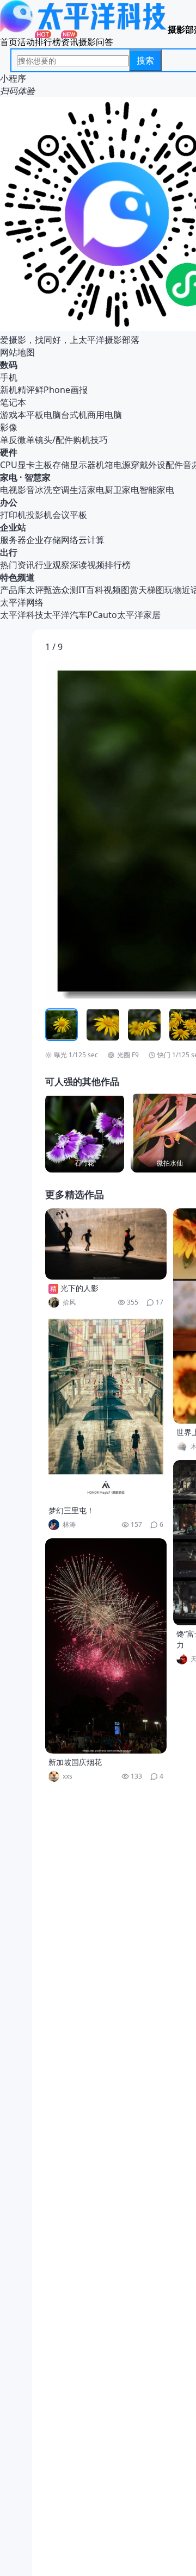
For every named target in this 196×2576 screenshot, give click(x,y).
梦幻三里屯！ (71, 1510)
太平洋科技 (22, 615)
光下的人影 (79, 1288)
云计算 (91, 540)
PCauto (102, 615)
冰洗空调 (52, 490)
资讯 (70, 42)
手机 (9, 377)
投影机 (39, 515)
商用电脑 (105, 415)
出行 (9, 552)
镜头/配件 (54, 440)
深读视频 (87, 565)
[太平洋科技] (84, 29)
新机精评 (17, 390)
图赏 (130, 590)
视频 (112, 590)
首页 (9, 42)
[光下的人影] (106, 1244)
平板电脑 (44, 415)
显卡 (26, 465)
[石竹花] (85, 1133)
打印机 (13, 515)
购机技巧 (90, 440)
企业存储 (44, 540)
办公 (9, 502)
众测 (70, 590)
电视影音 (17, 490)
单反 (9, 440)
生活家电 (87, 490)
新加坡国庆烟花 (75, 1762)
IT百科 (91, 590)
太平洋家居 (139, 615)
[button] (96, 830)
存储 (61, 465)
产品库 (13, 590)
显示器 (83, 465)
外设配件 (166, 465)
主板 (44, 465)
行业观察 (52, 565)
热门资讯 (17, 565)
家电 (9, 477)
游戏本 (13, 415)
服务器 (13, 540)
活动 (26, 42)
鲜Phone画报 (61, 390)
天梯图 (151, 590)
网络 (70, 540)
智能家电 (157, 490)
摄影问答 (96, 42)
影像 (9, 427)
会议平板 (70, 515)
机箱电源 (113, 465)
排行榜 (48, 42)
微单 (26, 440)
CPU (9, 465)
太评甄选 (44, 590)
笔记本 (13, 402)
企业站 (13, 527)
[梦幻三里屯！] (106, 1409)
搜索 (145, 60)
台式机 (74, 415)
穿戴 (139, 465)
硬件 (9, 452)
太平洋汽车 (65, 615)
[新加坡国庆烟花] (106, 1646)
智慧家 (38, 477)
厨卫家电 (122, 490)
